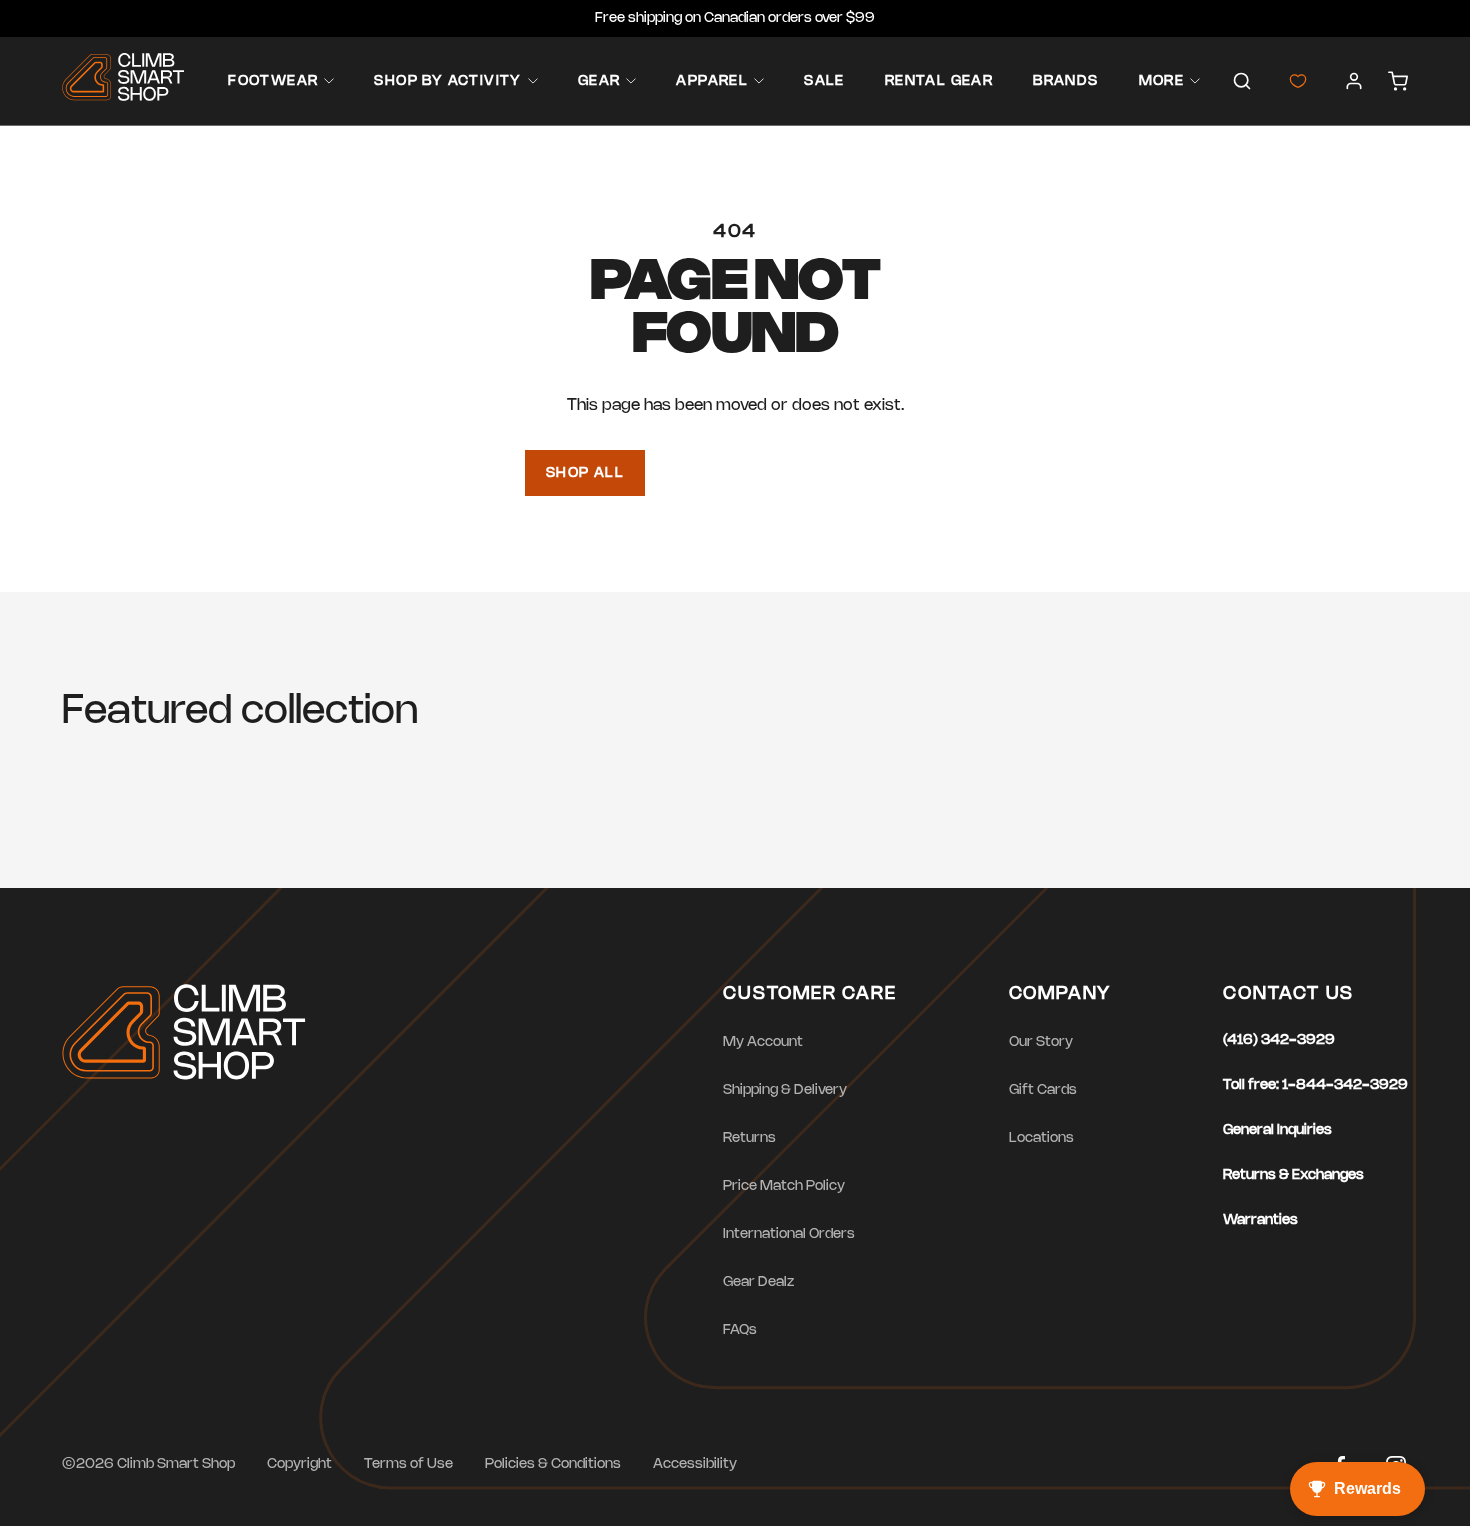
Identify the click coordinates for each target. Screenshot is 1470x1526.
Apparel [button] (712, 81)
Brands (1065, 81)
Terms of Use (408, 1464)
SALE (824, 81)
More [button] (1162, 81)
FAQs (740, 1330)
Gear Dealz (758, 1282)
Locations (1041, 1138)
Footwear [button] (273, 81)
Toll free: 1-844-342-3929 (1315, 1085)
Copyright (299, 1464)
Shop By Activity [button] (447, 81)
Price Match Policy (784, 1186)
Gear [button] (599, 81)
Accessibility (695, 1464)
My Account (763, 1042)
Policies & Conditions (553, 1464)
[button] (1242, 81)
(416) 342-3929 (1279, 1040)
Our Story (1041, 1042)
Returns (749, 1138)
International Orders (789, 1234)
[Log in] (1354, 81)
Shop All (585, 473)
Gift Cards (1043, 1090)
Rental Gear (939, 81)
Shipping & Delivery (785, 1090)
